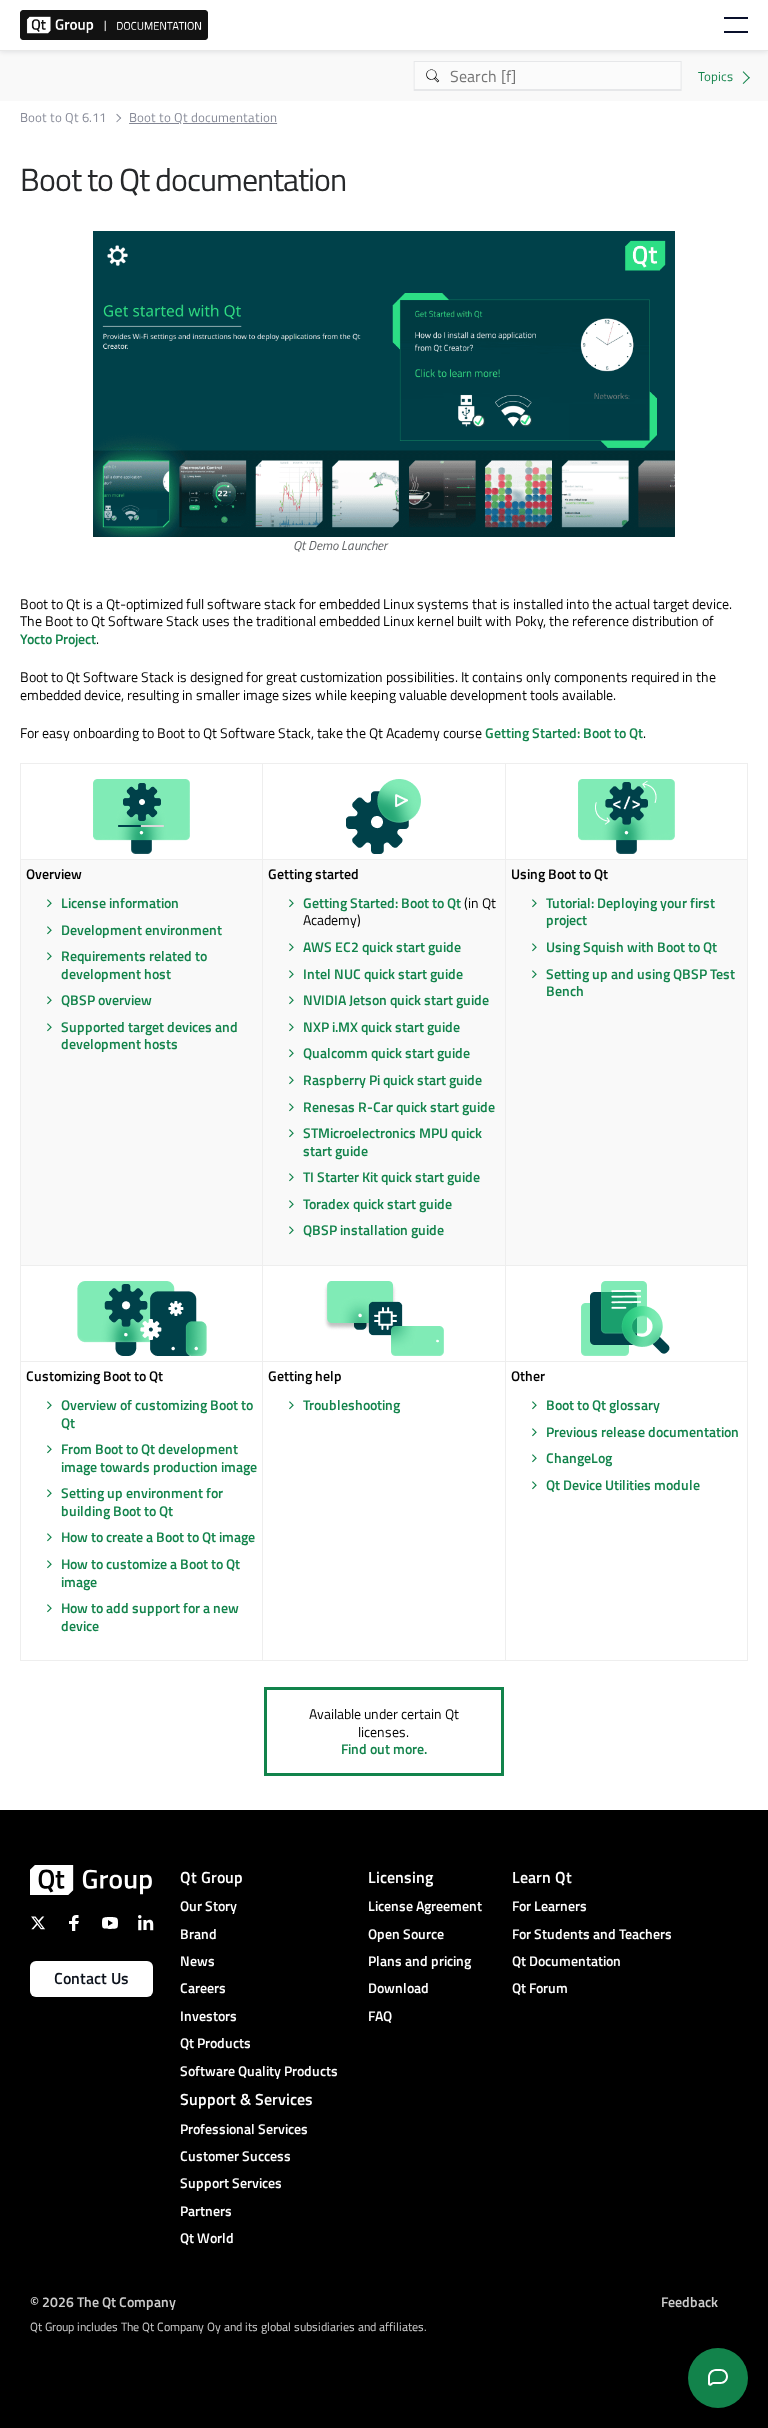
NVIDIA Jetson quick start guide (396, 999)
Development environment (141, 929)
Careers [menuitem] (203, 1987)
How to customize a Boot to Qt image (150, 1572)
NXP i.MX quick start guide (381, 1026)
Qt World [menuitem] (207, 2237)
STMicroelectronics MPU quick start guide (392, 1141)
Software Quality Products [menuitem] (259, 2070)
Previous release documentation (642, 1431)
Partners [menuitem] (206, 2210)
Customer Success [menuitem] (235, 2155)
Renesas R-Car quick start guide (399, 1106)
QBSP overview (106, 999)
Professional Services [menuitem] (244, 2128)
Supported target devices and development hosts (149, 1035)
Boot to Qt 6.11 (63, 117)
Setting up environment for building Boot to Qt (142, 1501)
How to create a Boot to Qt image (158, 1536)
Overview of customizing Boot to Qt (157, 1413)
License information (120, 902)
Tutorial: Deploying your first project (630, 911)
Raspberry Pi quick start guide (392, 1079)
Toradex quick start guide (377, 1203)
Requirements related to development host (134, 964)
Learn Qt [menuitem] (542, 1877)
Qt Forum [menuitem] (540, 1987)
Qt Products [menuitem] (215, 2042)
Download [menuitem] (398, 1987)
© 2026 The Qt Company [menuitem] (103, 2301)
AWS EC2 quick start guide (382, 946)
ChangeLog (579, 1457)
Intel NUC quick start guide (383, 973)
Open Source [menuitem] (406, 1933)
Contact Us (91, 1978)
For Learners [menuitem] (549, 1905)
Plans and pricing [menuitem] (419, 1960)
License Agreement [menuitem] (425, 1905)
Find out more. (384, 1748)
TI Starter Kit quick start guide (391, 1176)
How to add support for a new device (150, 1616)
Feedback (689, 2301)
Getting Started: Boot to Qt (564, 732)
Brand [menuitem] (198, 1933)
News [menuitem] (197, 1960)
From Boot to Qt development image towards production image (159, 1457)
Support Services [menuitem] (231, 2182)
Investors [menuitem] (208, 2015)
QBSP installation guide (373, 1229)
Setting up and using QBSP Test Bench (640, 982)
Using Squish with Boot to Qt (631, 946)
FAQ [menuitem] (380, 2015)
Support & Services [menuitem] (246, 2099)
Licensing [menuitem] (400, 1877)
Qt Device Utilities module (623, 1484)
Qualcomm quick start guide (386, 1052)
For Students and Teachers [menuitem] (592, 1933)
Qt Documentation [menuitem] (566, 1960)
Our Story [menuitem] (208, 1905)
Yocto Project (58, 638)
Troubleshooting (351, 1404)
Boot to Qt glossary (603, 1404)
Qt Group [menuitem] (211, 1877)
